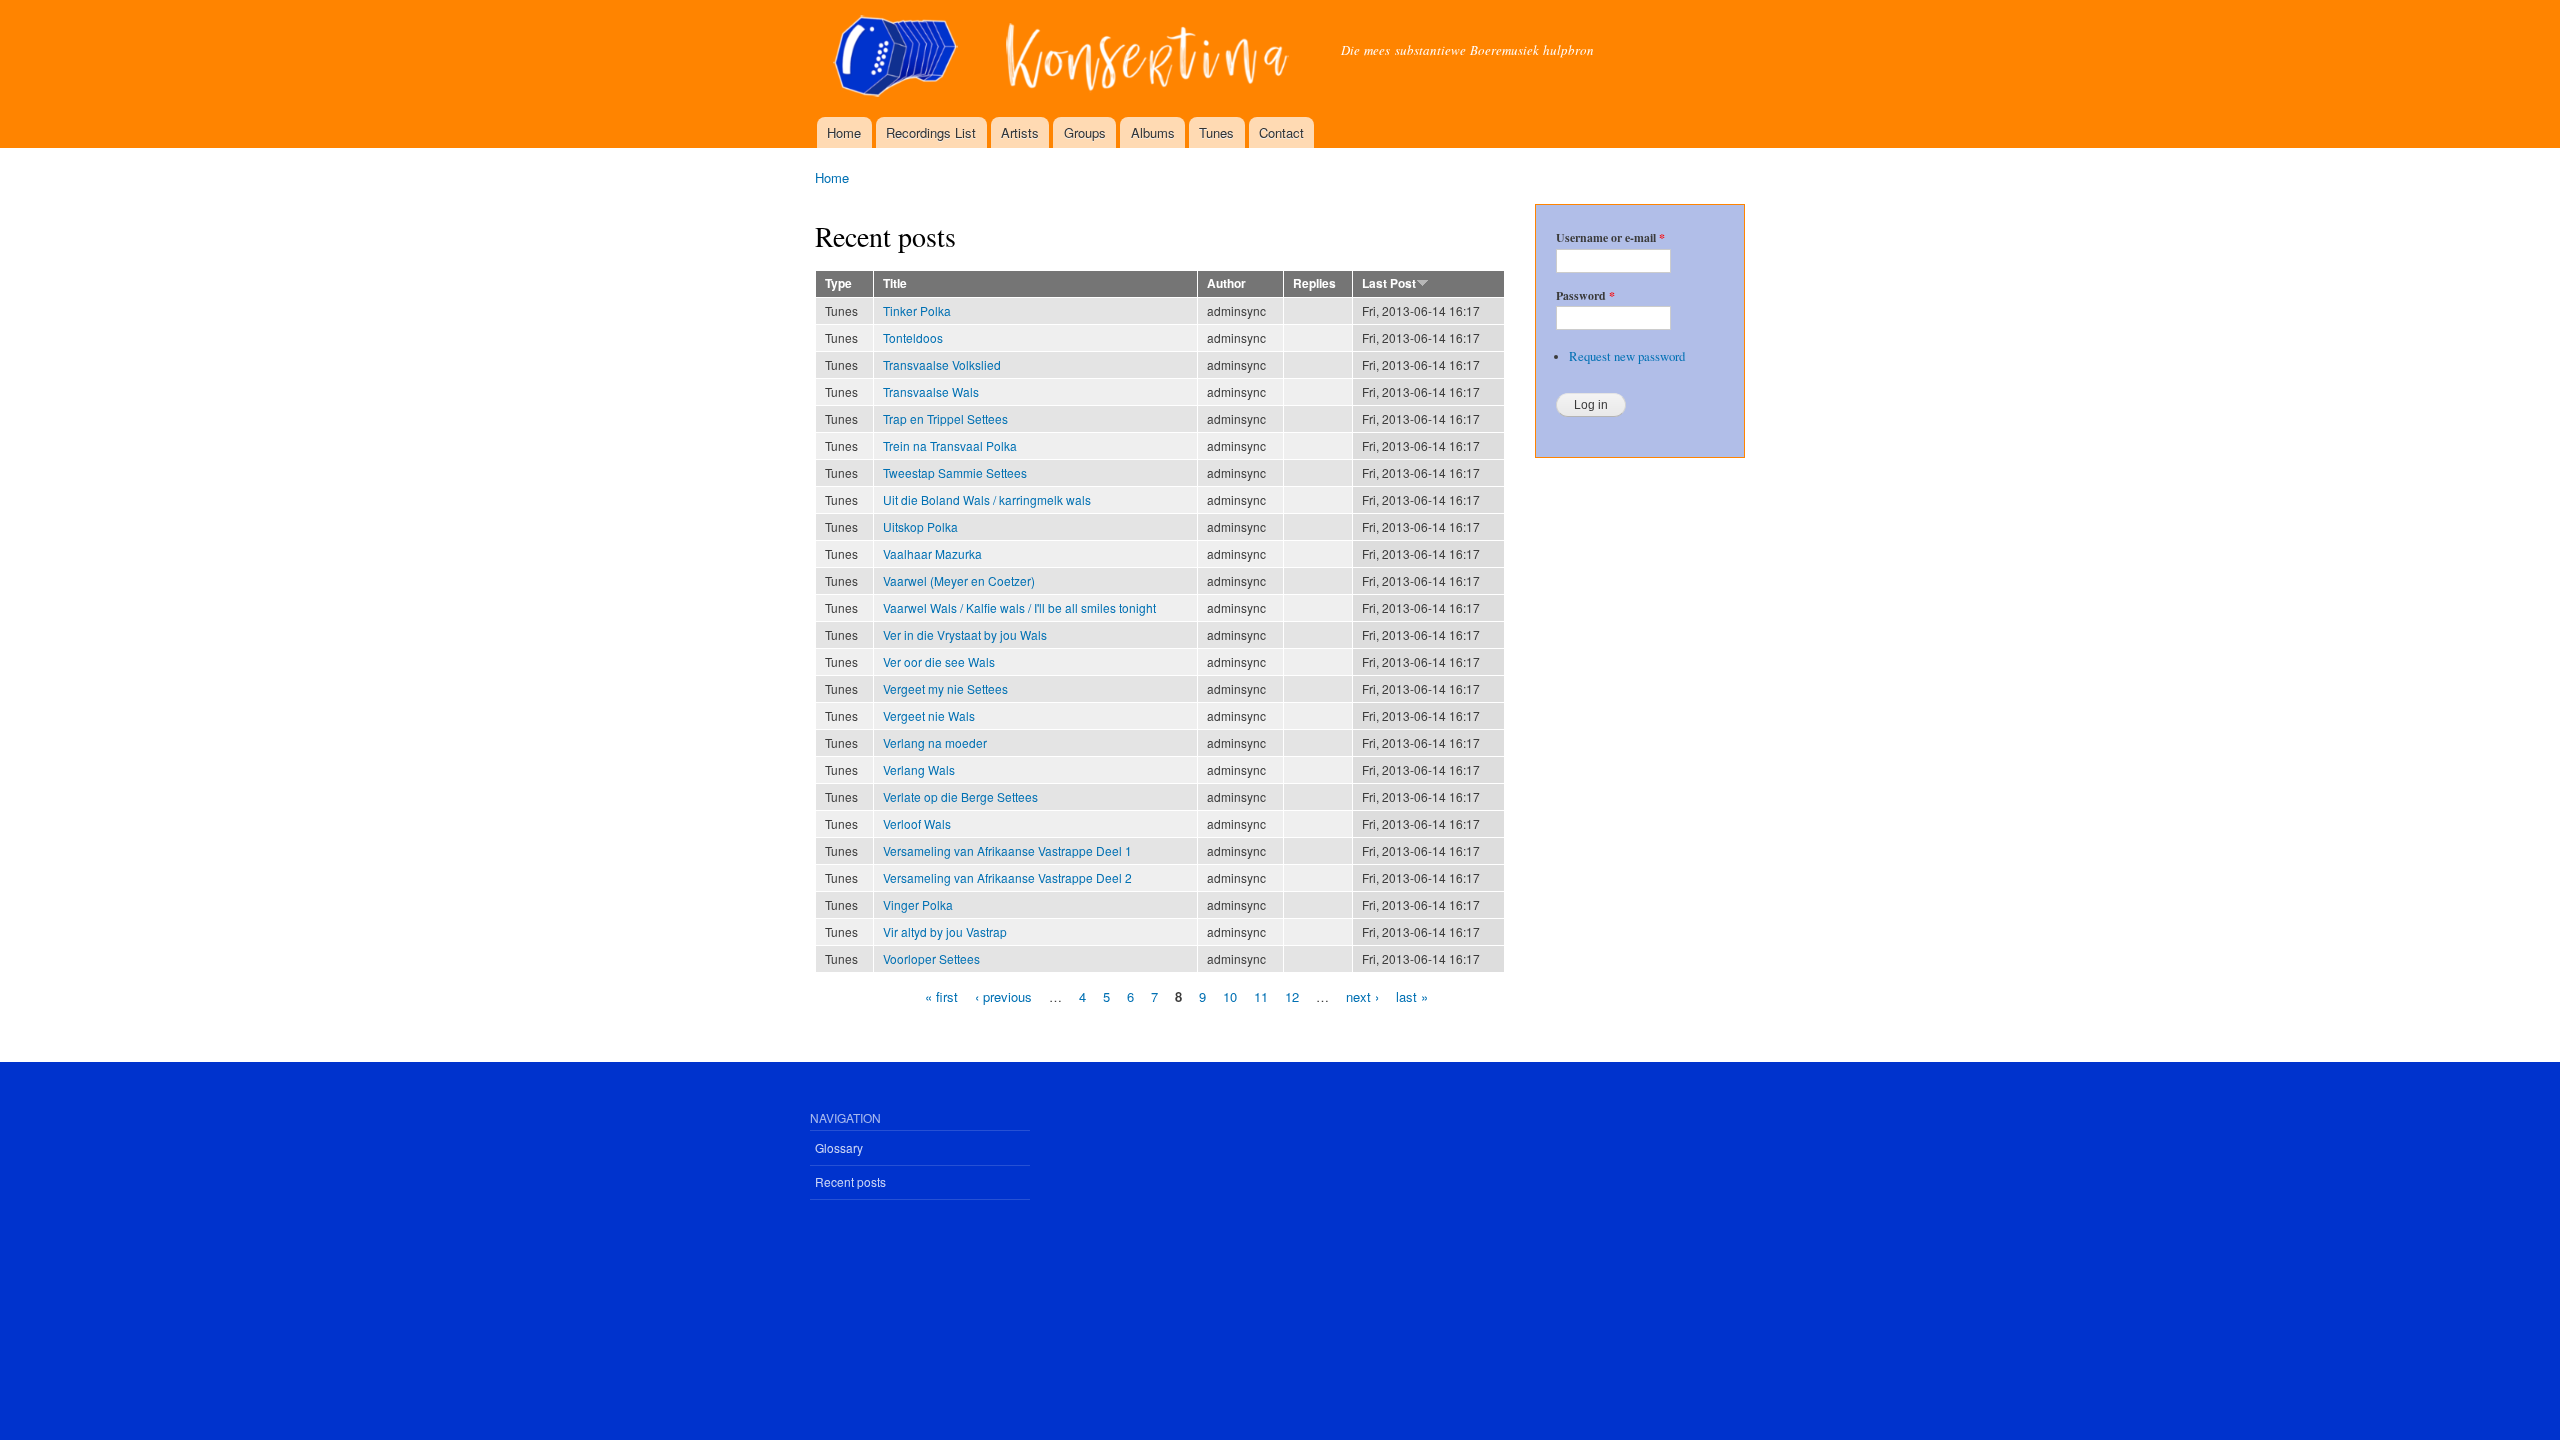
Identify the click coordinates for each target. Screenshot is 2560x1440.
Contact (1281, 132)
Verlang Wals (919, 769)
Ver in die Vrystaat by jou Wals (965, 634)
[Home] (1063, 58)
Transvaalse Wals (931, 391)
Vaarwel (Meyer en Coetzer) (959, 580)
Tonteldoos (913, 337)
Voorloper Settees (931, 958)
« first (941, 995)
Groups (1085, 132)
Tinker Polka (917, 310)
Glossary (839, 1147)
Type (838, 283)
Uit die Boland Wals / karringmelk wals (987, 499)
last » (1412, 995)
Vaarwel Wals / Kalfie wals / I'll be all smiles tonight (1019, 607)
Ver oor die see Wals (939, 661)
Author (1226, 283)
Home (844, 132)
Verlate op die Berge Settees (960, 796)
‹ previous (1003, 995)
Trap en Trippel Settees (945, 418)
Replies (1314, 283)
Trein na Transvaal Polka (950, 445)
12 (1292, 995)
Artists (1020, 132)
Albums (1153, 132)
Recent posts (850, 1181)
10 (1230, 995)
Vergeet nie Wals (929, 715)
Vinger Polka (918, 904)
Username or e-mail (1610, 238)
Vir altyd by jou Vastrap (945, 931)
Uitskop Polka (920, 526)
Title (895, 283)
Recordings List (931, 132)
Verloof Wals (917, 823)
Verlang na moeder (935, 742)
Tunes (1216, 132)
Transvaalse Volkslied (942, 364)
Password (1585, 296)
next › (1362, 995)
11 (1261, 995)
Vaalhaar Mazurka (932, 553)
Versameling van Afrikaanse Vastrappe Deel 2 (1007, 877)
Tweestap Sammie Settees (955, 472)
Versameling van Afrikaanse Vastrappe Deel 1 (1007, 850)
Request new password (1627, 356)
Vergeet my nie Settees (945, 688)
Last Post (1389, 283)
